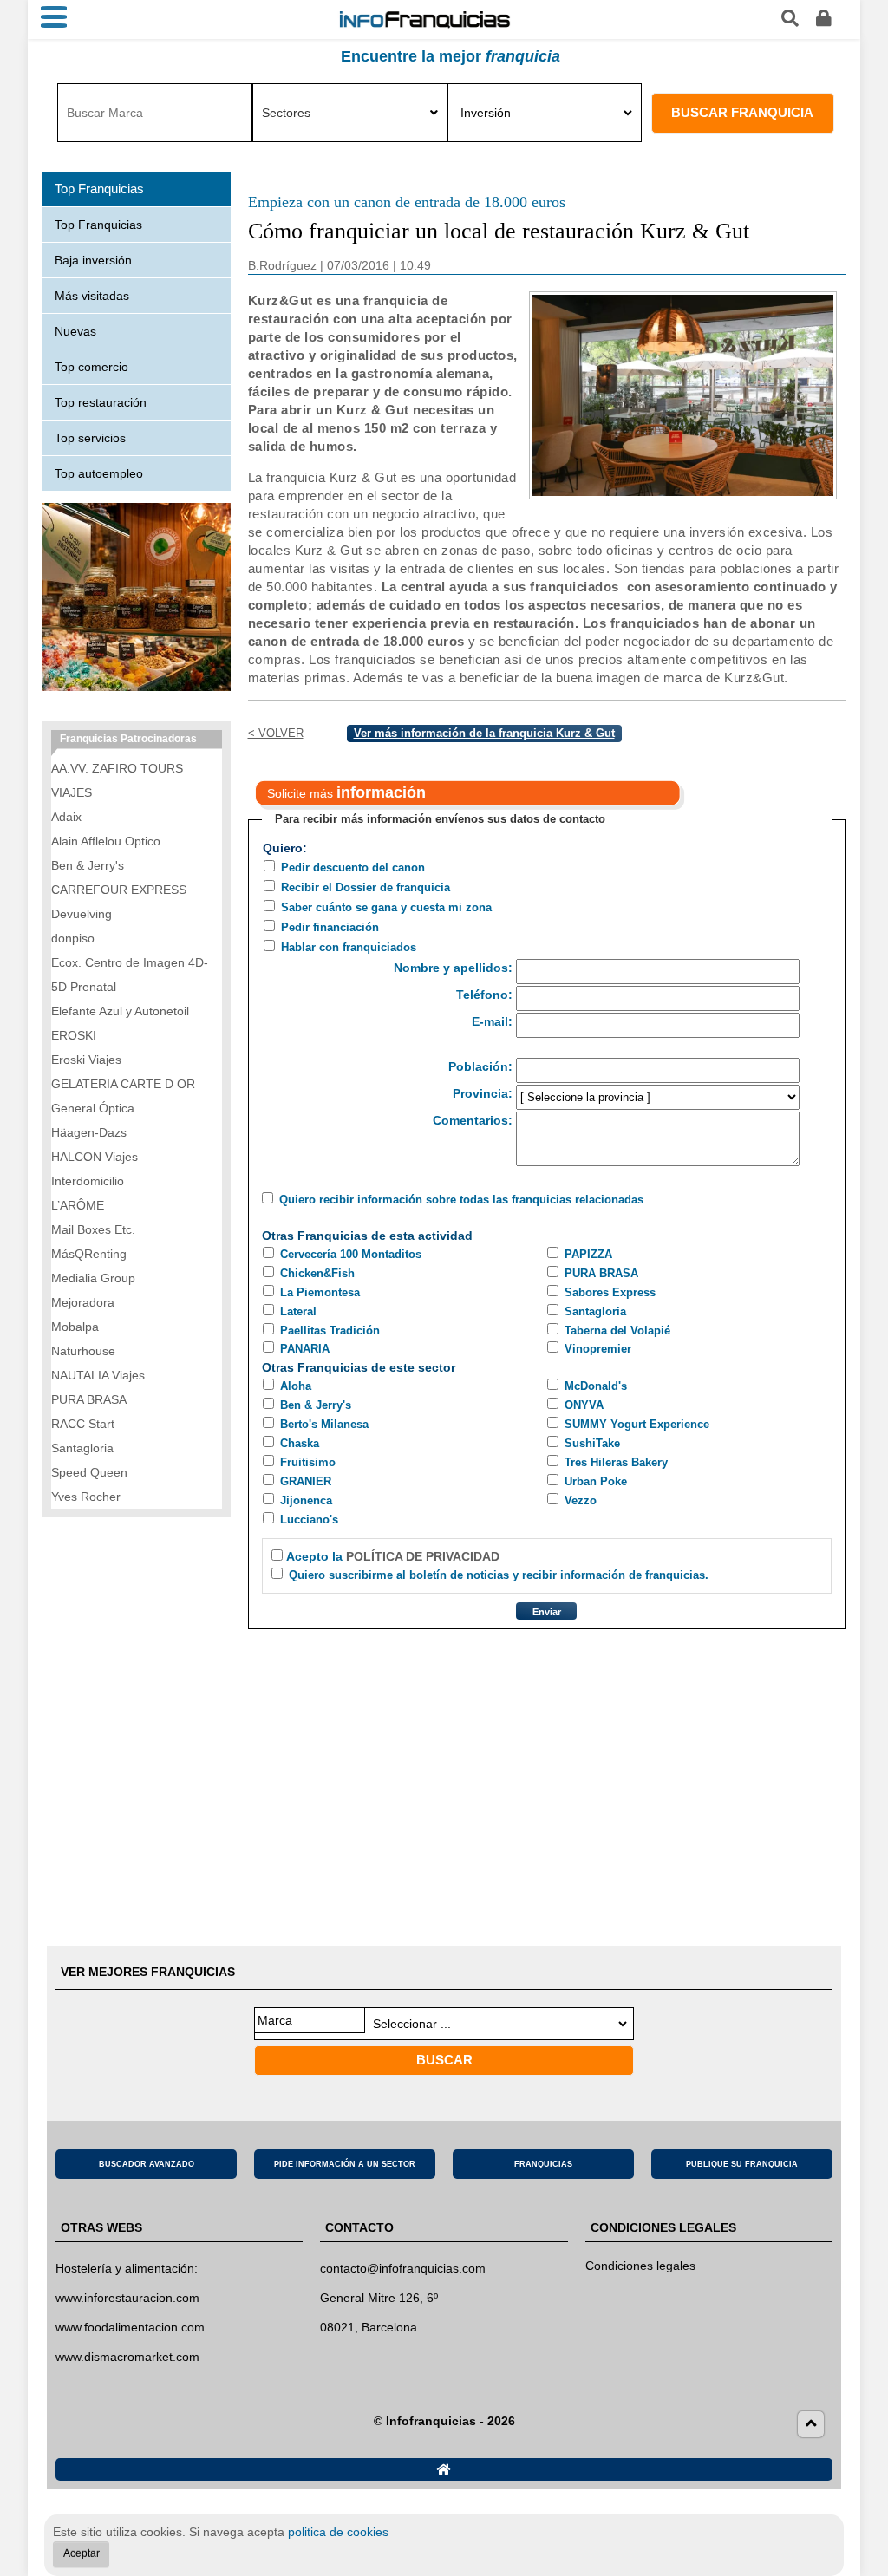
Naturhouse (83, 1351)
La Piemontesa (320, 1292)
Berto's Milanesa (324, 1424)
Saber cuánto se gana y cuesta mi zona (386, 907)
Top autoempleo (99, 473)
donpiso (73, 938)
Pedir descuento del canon (353, 867)
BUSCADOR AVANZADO (147, 2164)
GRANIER (306, 1481)
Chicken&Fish (317, 1273)
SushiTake (592, 1443)
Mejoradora (83, 1302)
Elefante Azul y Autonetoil (120, 1011)
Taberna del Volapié (617, 1330)
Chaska (300, 1443)
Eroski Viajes (86, 1060)
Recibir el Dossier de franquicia (366, 887)
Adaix (66, 817)
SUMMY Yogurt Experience (637, 1424)
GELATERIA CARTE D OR (123, 1084)
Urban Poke (596, 1481)
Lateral (298, 1311)
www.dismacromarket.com (127, 2357)
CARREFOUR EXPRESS (119, 890)
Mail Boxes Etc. (93, 1229)
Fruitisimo (308, 1462)
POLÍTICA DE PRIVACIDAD (423, 1556)
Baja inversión (93, 260)
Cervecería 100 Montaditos (351, 1254)
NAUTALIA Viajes (98, 1375)
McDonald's (596, 1386)
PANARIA (305, 1349)
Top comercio (91, 367)
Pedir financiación (330, 927)
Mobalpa (75, 1327)
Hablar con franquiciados (349, 947)
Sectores (286, 113)
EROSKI (74, 1035)
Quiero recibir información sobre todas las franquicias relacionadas (461, 1200)
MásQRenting (89, 1254)
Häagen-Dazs (89, 1132)
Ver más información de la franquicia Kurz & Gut (484, 733)
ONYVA (584, 1405)
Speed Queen (89, 1472)
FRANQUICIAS (543, 2164)
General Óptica (93, 1108)
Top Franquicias (98, 225)
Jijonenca (306, 1500)
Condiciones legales (640, 2266)
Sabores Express (610, 1292)
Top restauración (101, 402)
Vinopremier (598, 1349)
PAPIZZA (588, 1254)
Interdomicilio (88, 1181)
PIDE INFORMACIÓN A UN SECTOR (345, 2164)
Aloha (296, 1386)
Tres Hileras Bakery (616, 1462)
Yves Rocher (86, 1497)
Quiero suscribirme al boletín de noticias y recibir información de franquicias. (499, 1575)
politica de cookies (338, 2532)
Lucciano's (309, 1520)
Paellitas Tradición (330, 1330)
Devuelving (82, 914)
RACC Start (83, 1424)
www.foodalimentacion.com (130, 2327)
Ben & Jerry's (316, 1405)
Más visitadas (92, 296)
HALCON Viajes (95, 1157)
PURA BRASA (601, 1273)
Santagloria (595, 1311)
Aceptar (82, 2553)
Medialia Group (93, 1278)
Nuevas (75, 331)
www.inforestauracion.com (127, 2298)
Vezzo (581, 1500)
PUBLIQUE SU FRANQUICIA (742, 2164)
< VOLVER (276, 733)
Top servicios (90, 438)
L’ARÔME (78, 1205)
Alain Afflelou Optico (106, 841)
